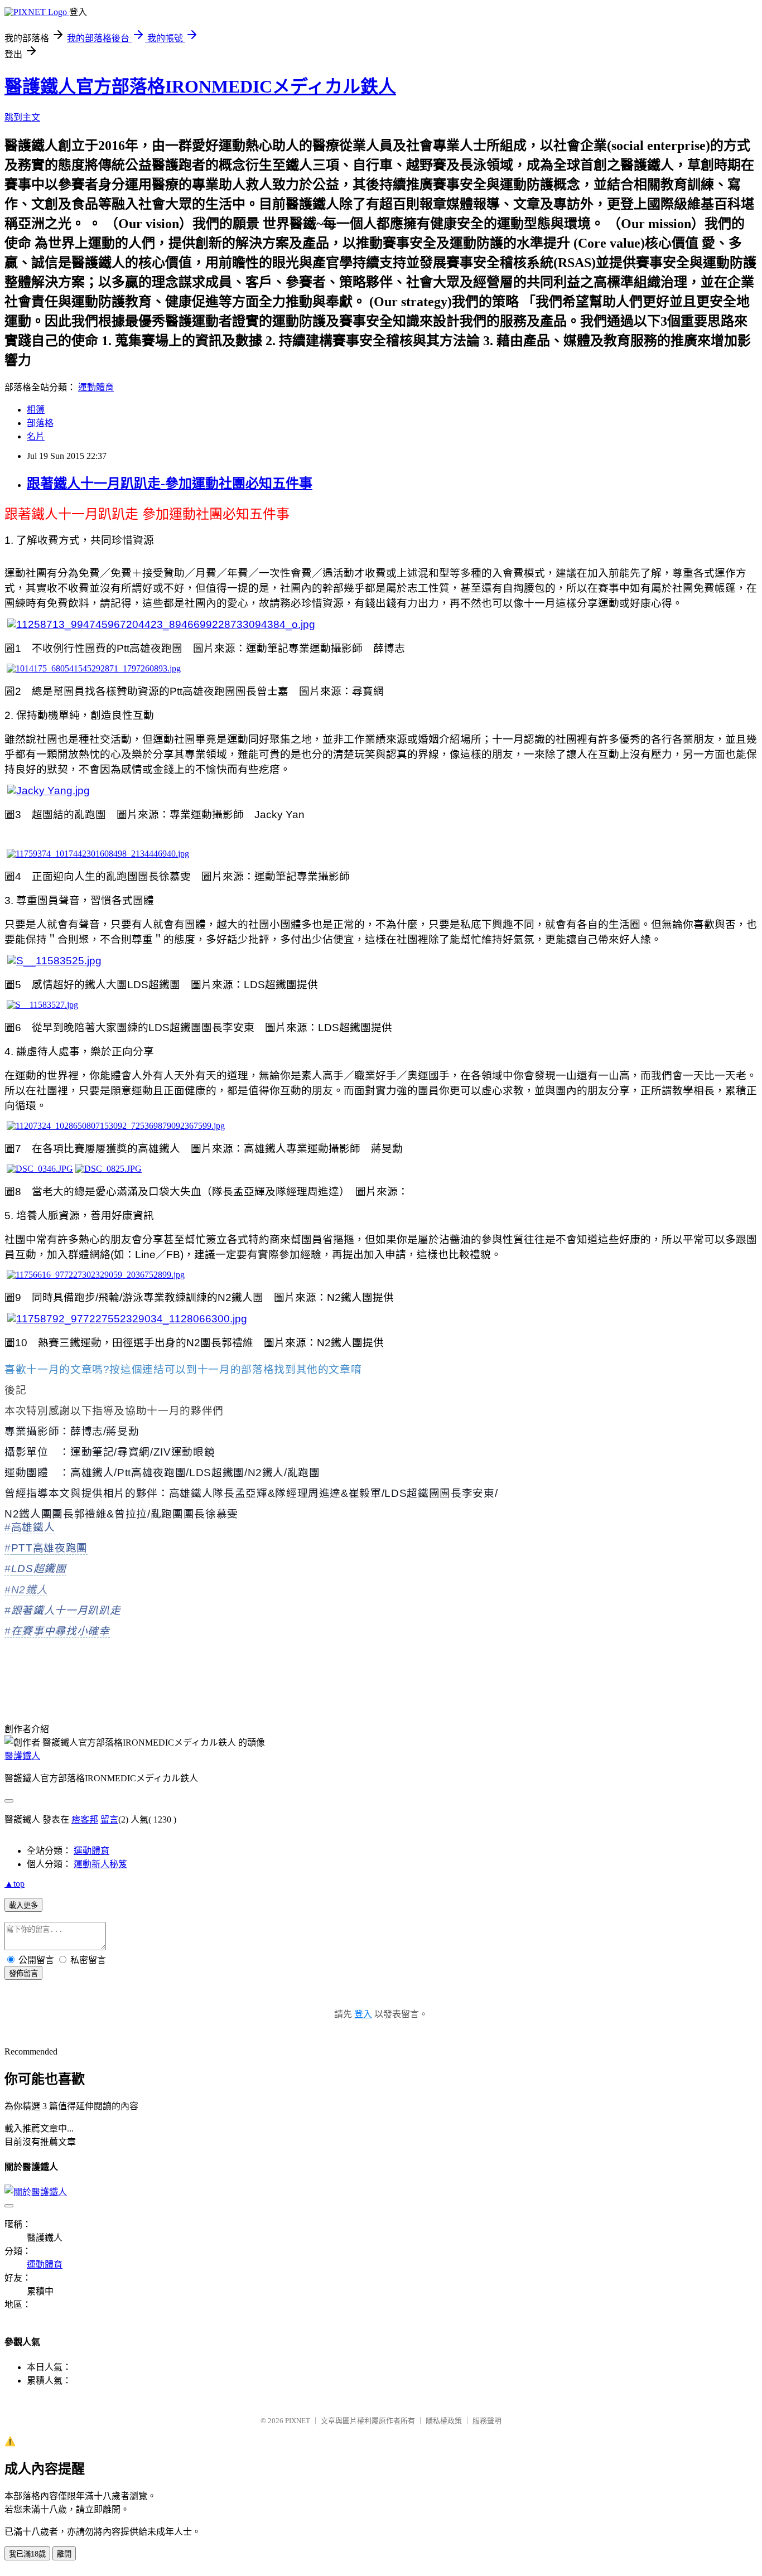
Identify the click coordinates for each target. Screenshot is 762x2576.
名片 (36, 436)
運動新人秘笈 (100, 1864)
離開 (64, 2554)
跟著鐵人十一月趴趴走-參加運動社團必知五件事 (170, 484)
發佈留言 (23, 1973)
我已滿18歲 (27, 2554)
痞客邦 (85, 1819)
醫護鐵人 (22, 1756)
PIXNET (298, 2421)
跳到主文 (22, 117)
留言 (109, 1819)
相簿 (36, 410)
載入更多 (23, 1905)
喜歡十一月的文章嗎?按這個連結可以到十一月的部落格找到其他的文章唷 (183, 1369)
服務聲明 (487, 2421)
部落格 (40, 423)
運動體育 (96, 387)
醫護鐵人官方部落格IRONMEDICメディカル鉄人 (200, 86)
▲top (15, 1884)
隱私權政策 (444, 2421)
